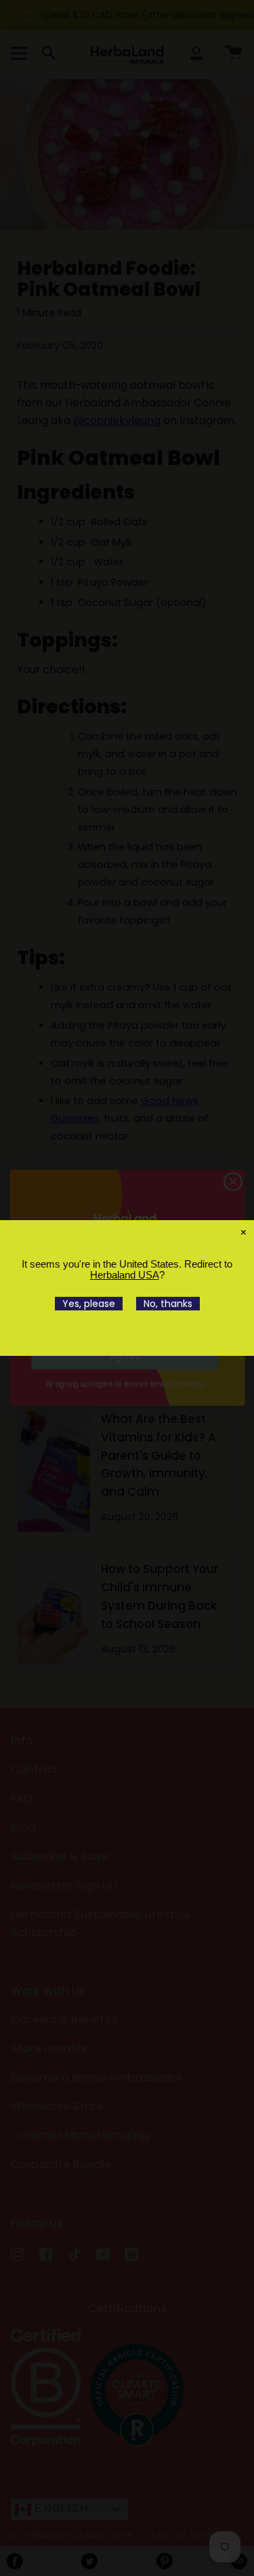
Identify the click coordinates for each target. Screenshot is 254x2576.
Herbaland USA (125, 1275)
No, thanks (168, 1304)
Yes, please (89, 1304)
